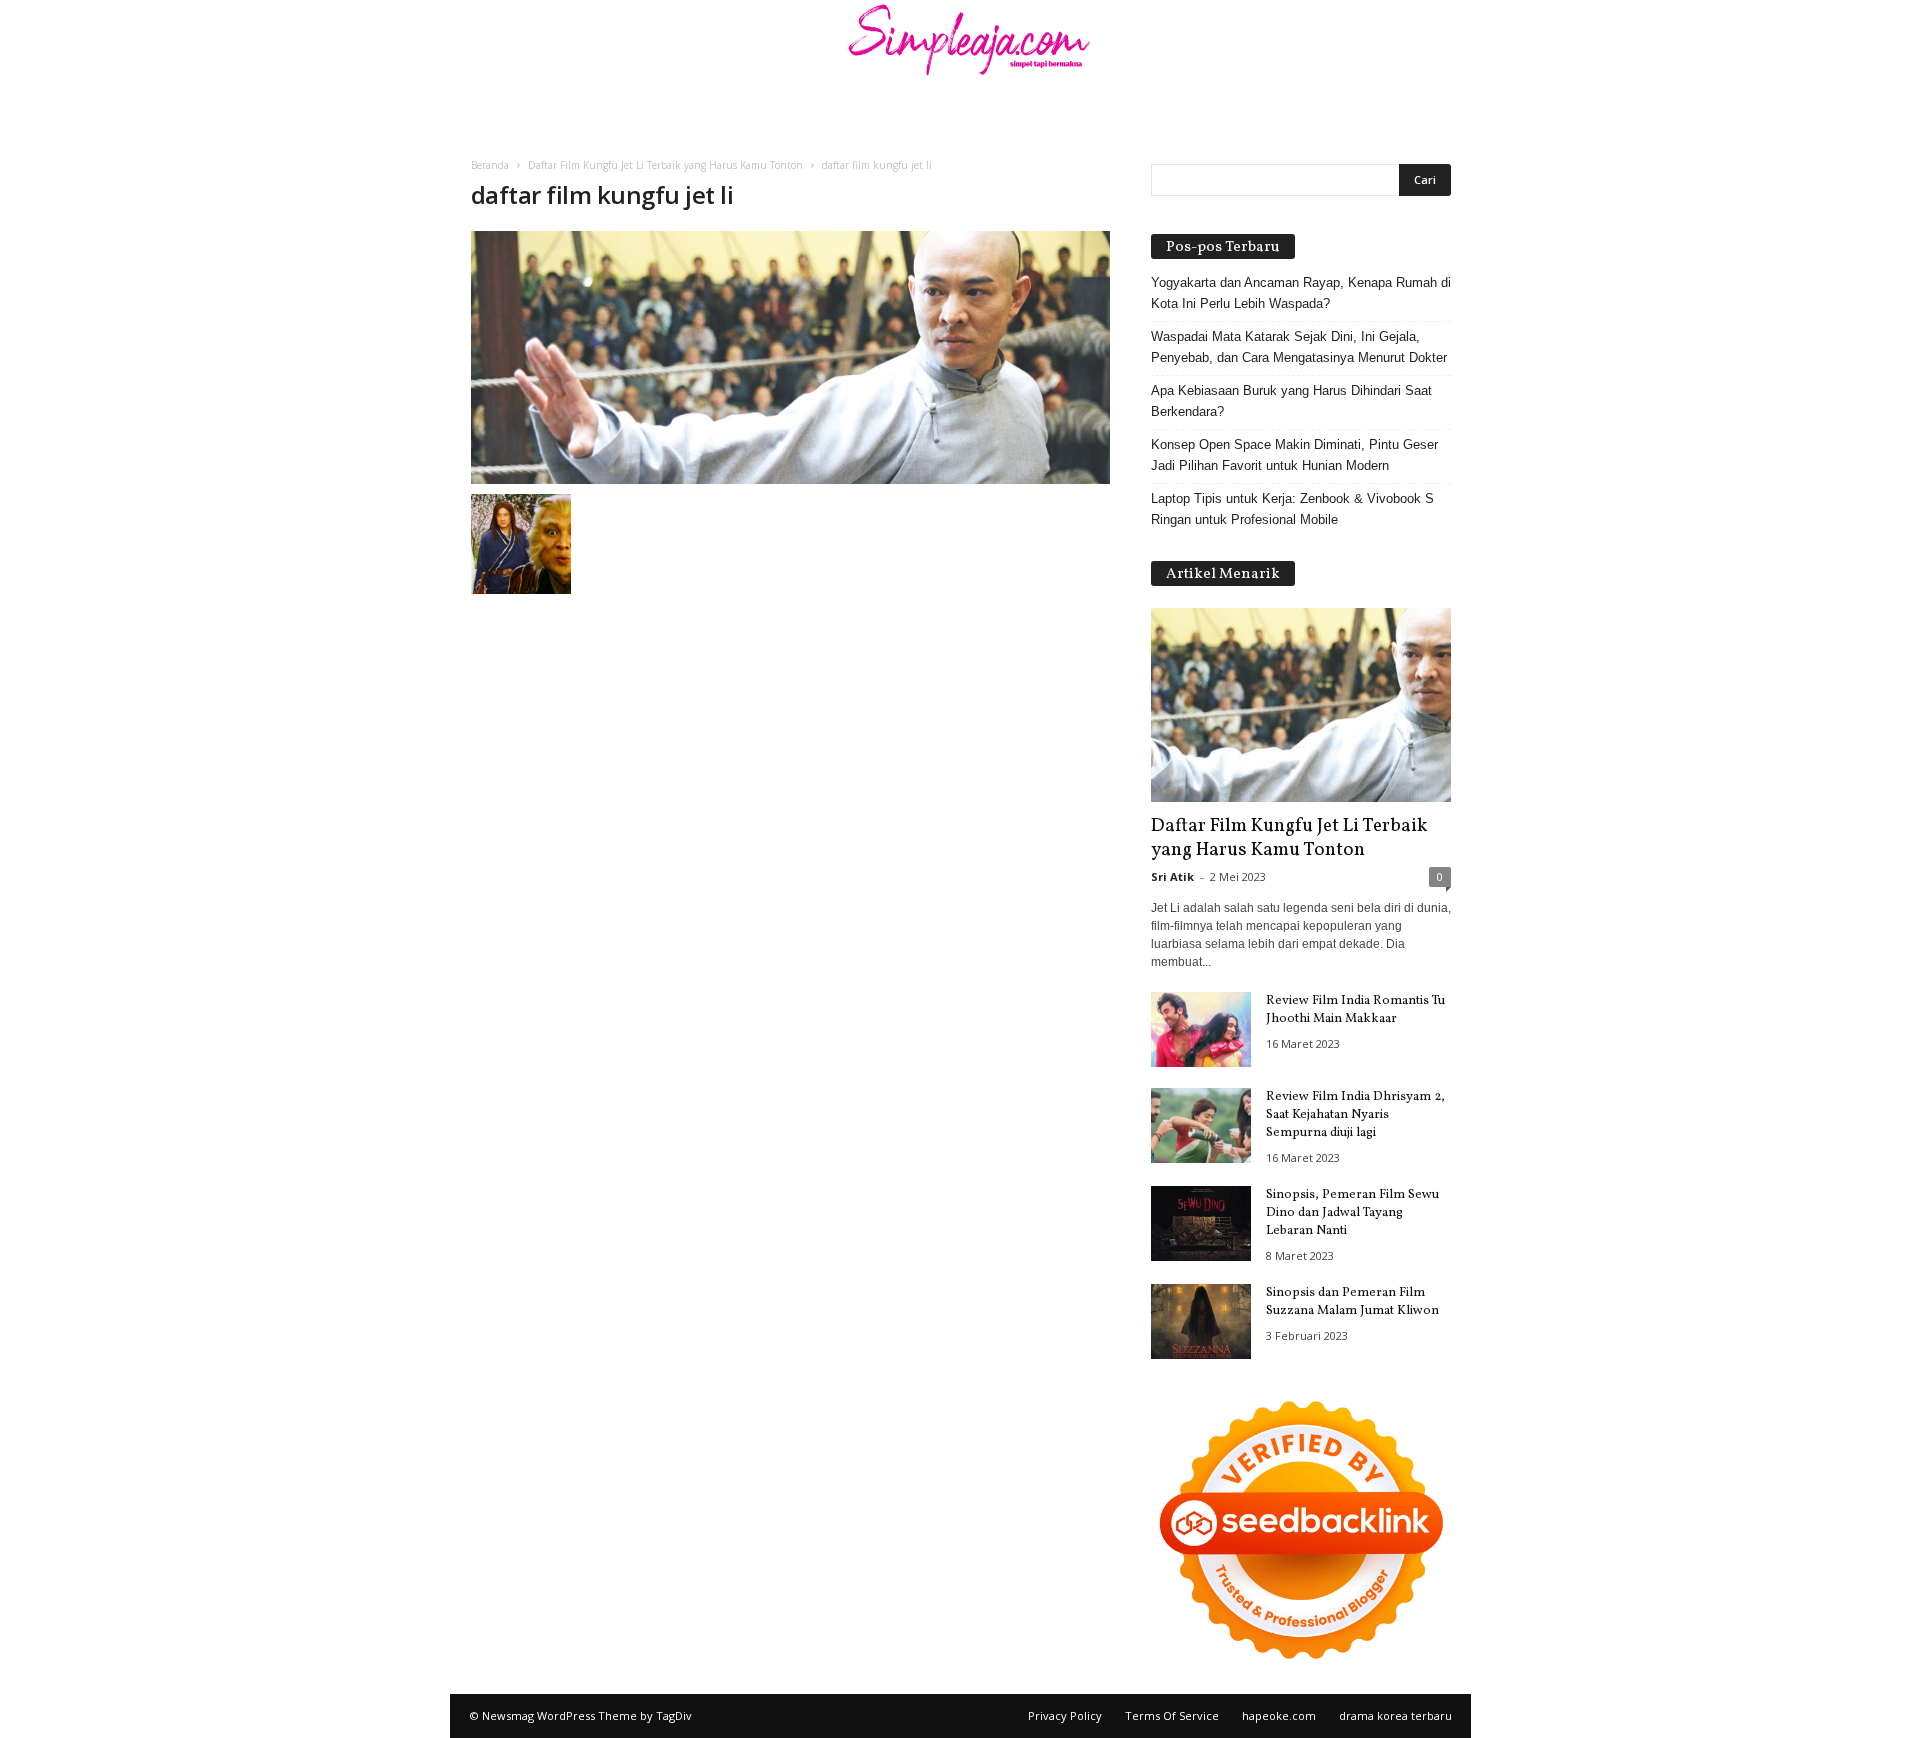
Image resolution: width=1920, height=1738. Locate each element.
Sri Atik (1172, 876)
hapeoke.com (1279, 1715)
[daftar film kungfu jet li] (791, 357)
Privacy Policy (1065, 1715)
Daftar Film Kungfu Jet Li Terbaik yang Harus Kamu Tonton (665, 165)
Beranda (490, 165)
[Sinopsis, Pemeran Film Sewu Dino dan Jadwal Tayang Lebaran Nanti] (1201, 1223)
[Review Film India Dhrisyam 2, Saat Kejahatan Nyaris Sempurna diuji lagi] (1201, 1125)
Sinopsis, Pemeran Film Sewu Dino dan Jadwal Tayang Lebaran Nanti (1352, 1213)
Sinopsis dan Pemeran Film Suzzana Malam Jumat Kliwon (1352, 1302)
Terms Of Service (1172, 1715)
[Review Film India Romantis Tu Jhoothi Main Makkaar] (1201, 1029)
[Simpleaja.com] (960, 45)
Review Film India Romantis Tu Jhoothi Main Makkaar (1355, 1010)
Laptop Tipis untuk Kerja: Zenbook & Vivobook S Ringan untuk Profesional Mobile (1292, 509)
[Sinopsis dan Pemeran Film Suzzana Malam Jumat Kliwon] (1201, 1321)
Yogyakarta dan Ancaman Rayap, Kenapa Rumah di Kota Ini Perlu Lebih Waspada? (1301, 293)
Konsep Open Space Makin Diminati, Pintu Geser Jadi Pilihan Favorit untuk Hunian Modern (1294, 455)
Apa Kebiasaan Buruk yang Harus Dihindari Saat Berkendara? (1291, 401)
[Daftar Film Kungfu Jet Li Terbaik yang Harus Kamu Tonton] (1301, 705)
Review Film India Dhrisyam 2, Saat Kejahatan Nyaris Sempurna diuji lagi (1355, 1115)
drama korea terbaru (1395, 1715)
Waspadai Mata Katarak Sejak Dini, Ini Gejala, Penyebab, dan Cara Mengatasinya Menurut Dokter (1299, 347)
